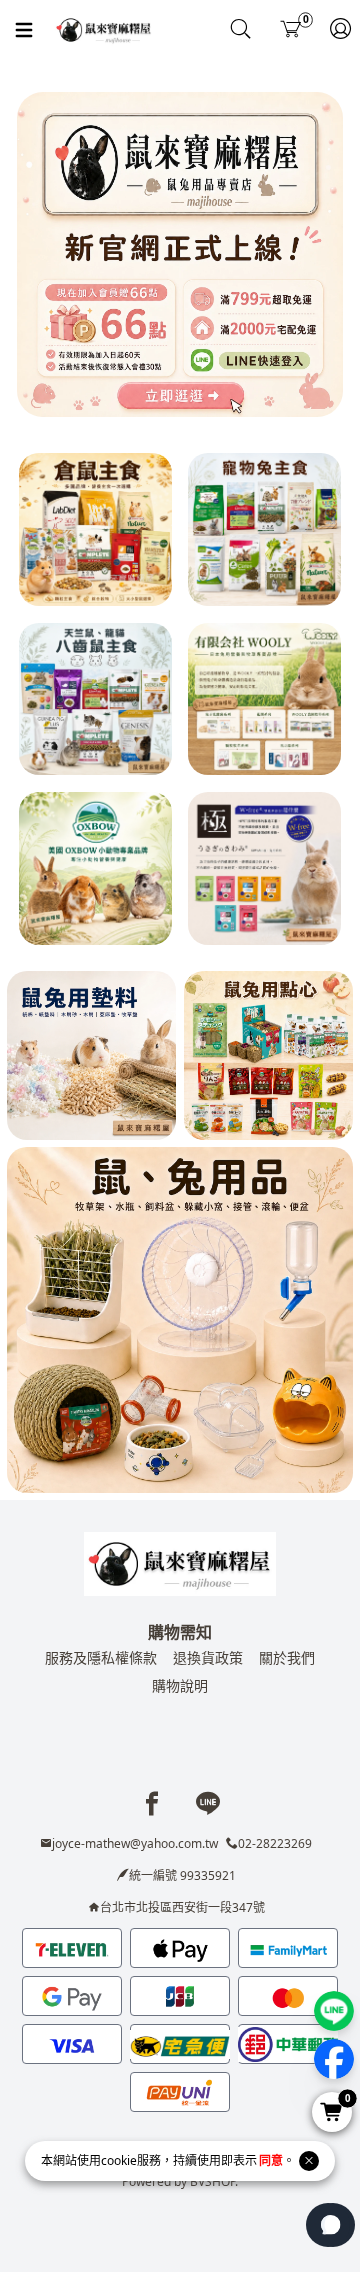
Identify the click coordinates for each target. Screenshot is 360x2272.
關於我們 (287, 1657)
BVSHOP (212, 2181)
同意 (271, 2160)
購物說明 (180, 1685)
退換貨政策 (208, 1657)
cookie (119, 2160)
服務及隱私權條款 (101, 1657)
